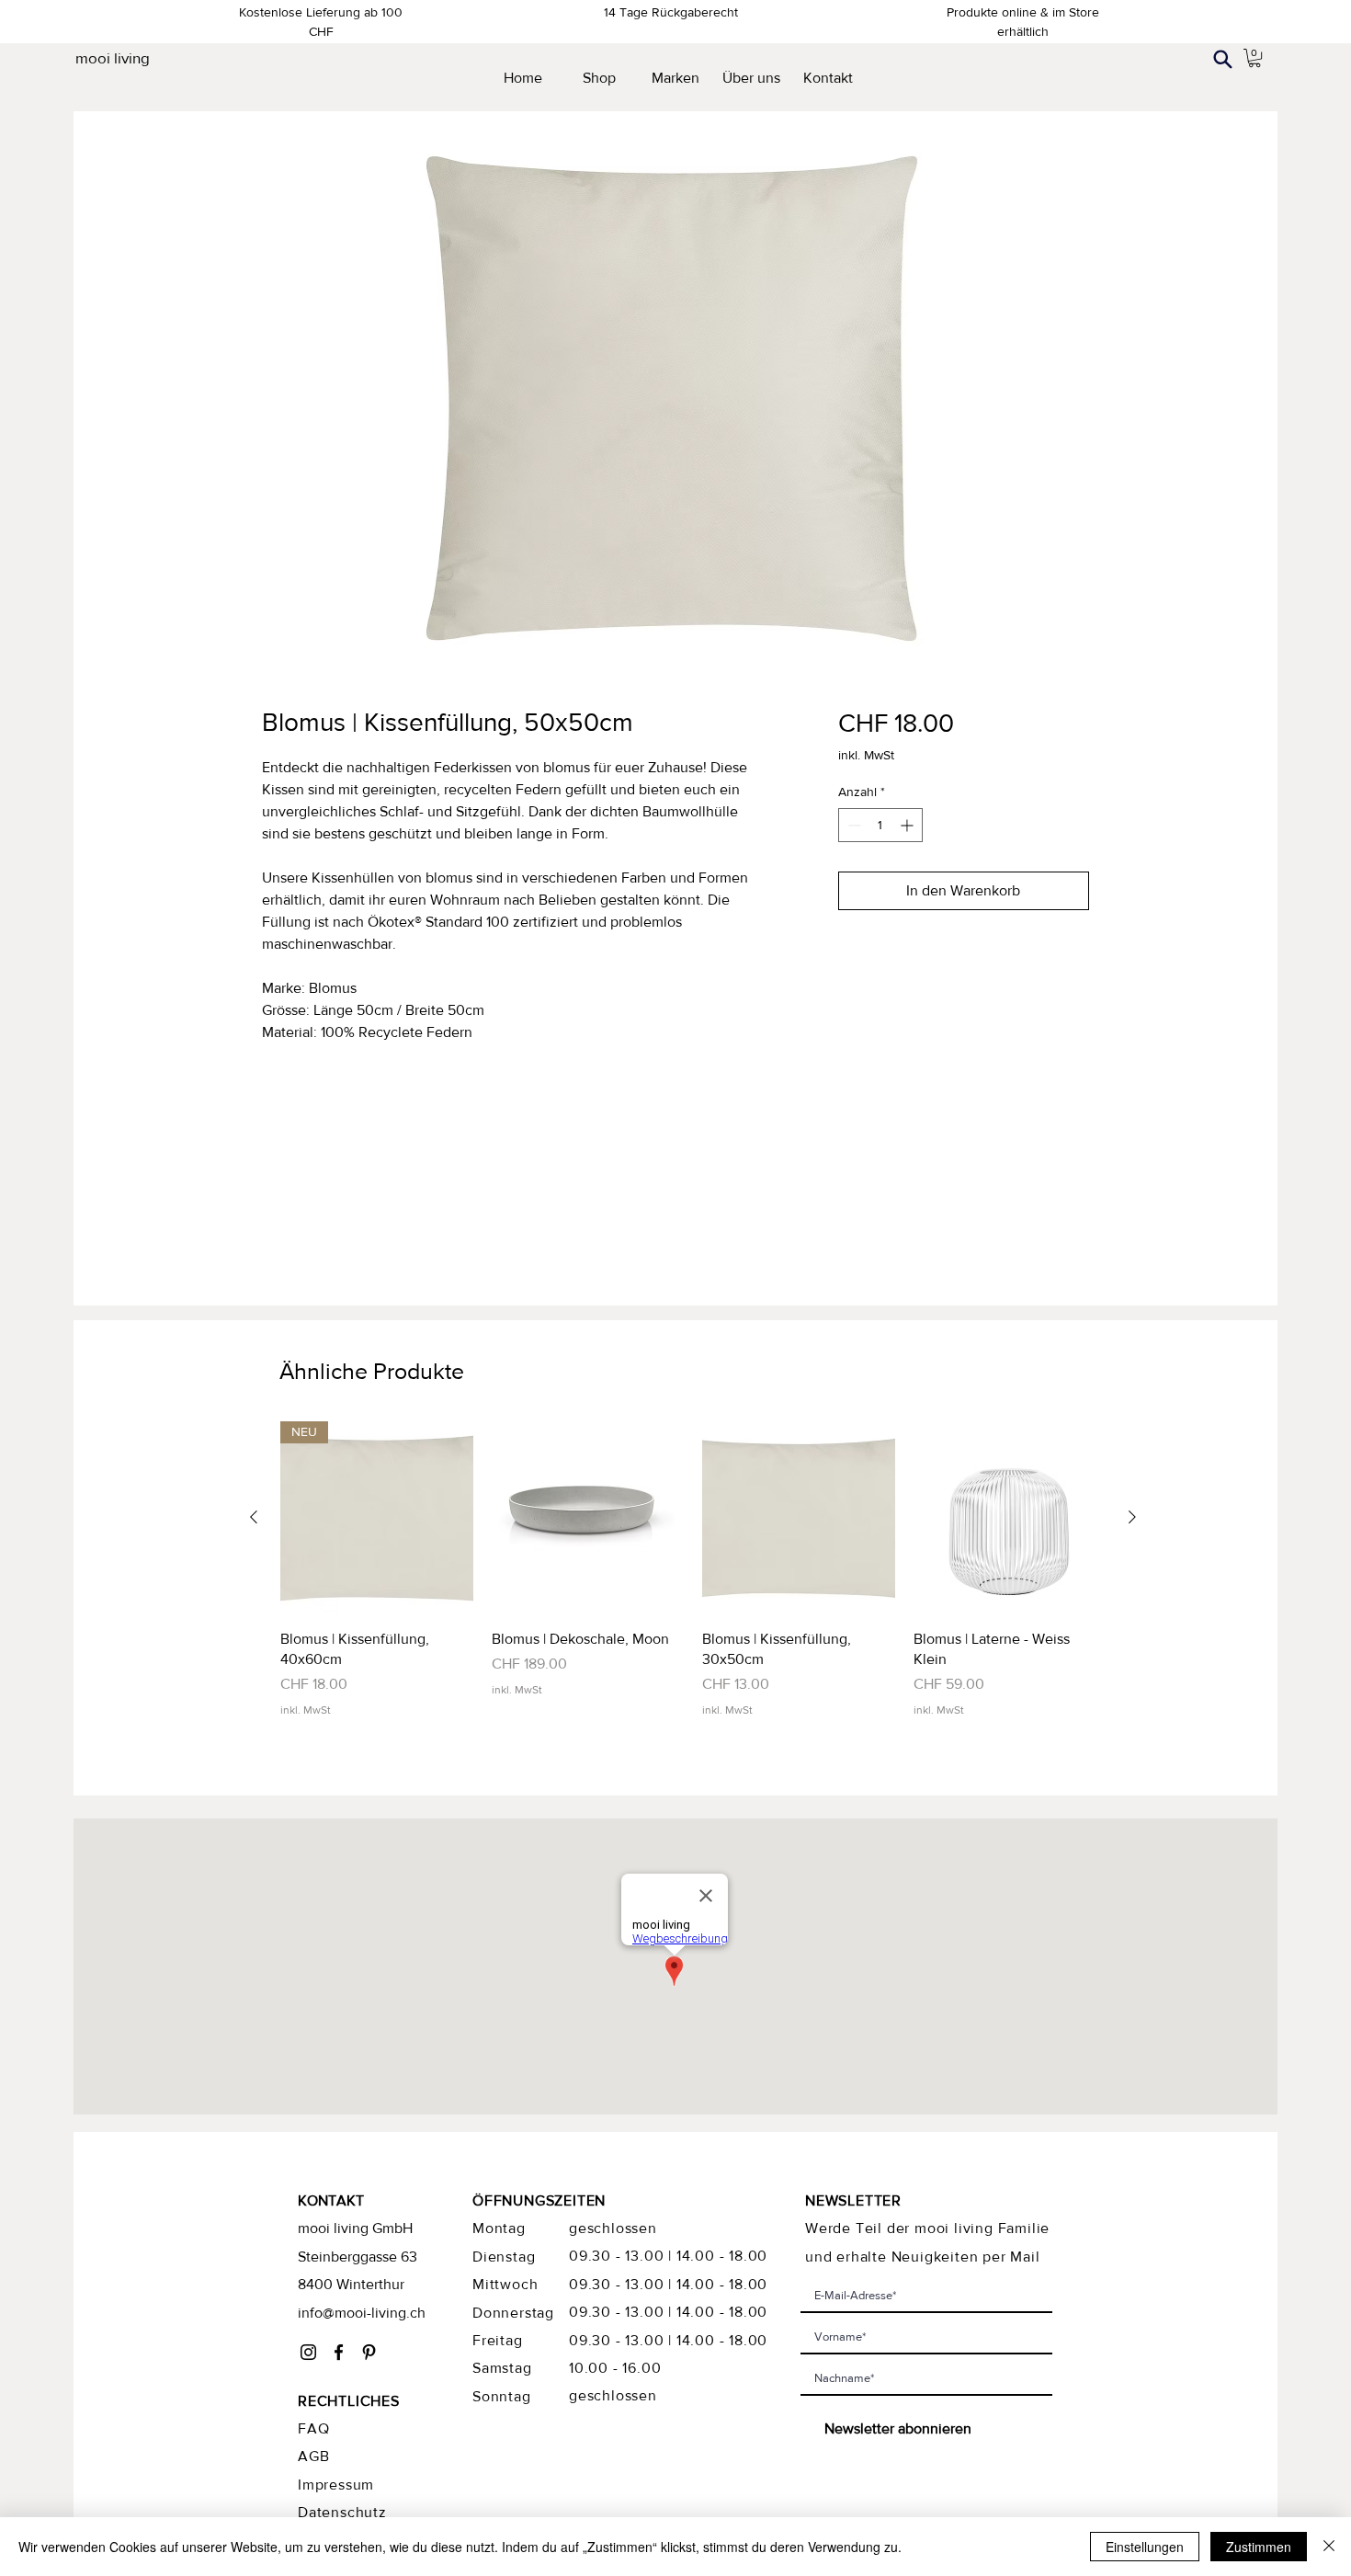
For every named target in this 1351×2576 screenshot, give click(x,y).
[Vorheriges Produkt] (254, 1517)
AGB (313, 2456)
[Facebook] (339, 2352)
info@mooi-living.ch (362, 2313)
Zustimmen (1259, 2547)
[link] (1254, 58)
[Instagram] (308, 2352)
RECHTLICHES (349, 2401)
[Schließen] (1329, 2547)
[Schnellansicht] (588, 1518)
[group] (693, 1570)
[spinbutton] (880, 825)
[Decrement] (852, 825)
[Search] (1222, 59)
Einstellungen (1145, 2547)
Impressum (336, 2485)
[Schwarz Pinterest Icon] (369, 2352)
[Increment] (908, 825)
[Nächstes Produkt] (1132, 1517)
